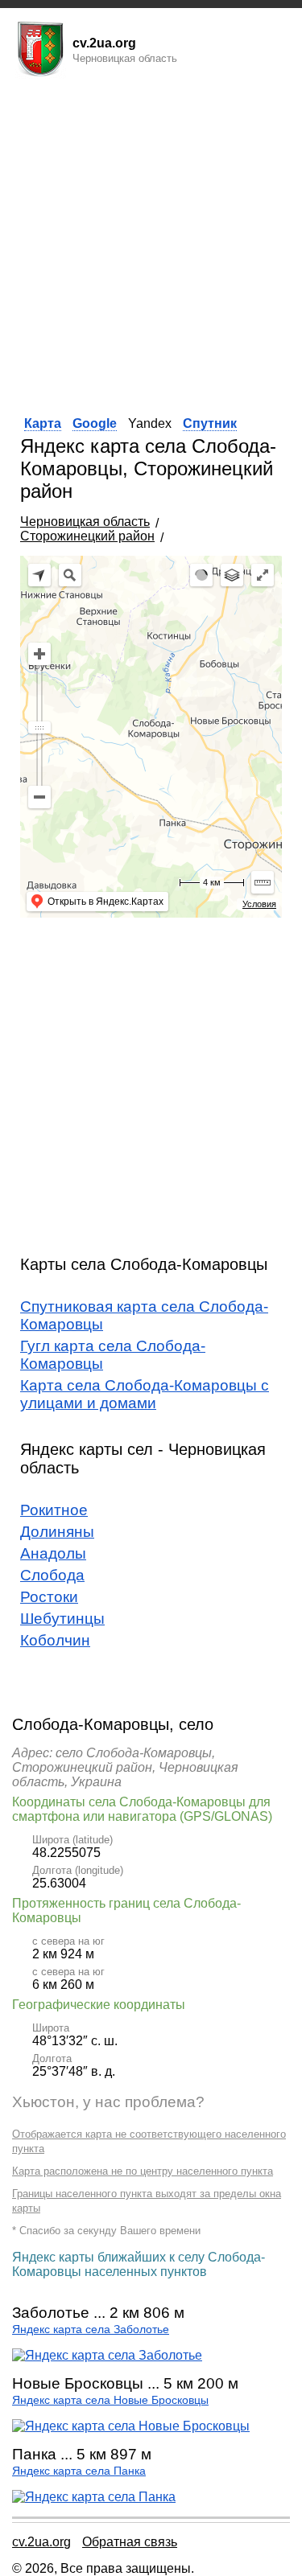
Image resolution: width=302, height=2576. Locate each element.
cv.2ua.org (41, 2542)
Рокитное (54, 1510)
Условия (259, 904)
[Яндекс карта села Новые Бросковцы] (131, 2426)
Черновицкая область (85, 522)
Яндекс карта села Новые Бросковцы (110, 2400)
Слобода (52, 1575)
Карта (43, 423)
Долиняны (57, 1532)
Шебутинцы (62, 1619)
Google (95, 423)
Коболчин (55, 1640)
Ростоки (49, 1597)
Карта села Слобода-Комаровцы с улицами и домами (145, 1394)
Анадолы (53, 1553)
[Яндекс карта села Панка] (94, 2497)
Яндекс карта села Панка (79, 2471)
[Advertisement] (151, 242)
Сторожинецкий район (87, 536)
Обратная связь (130, 2542)
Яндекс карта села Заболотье (91, 2329)
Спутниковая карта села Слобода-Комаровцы (144, 1315)
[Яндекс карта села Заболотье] (107, 2355)
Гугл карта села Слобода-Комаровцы (113, 1355)
